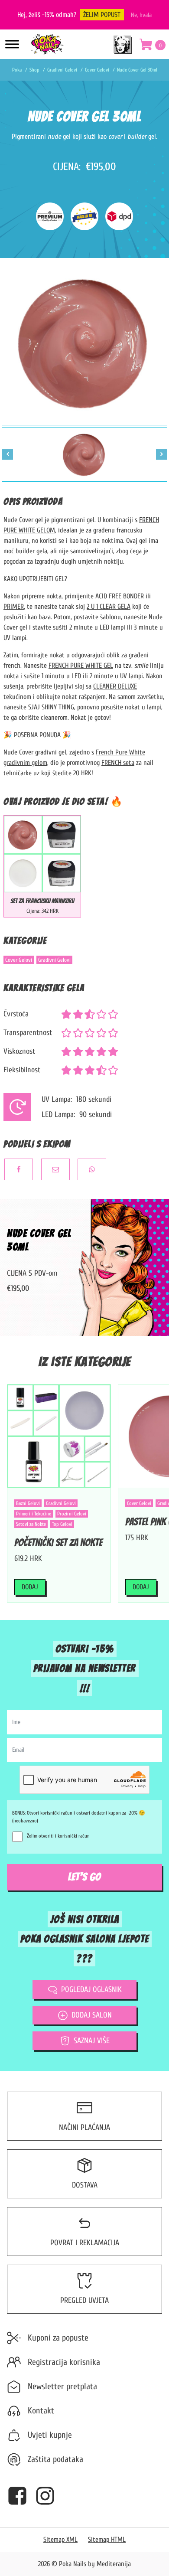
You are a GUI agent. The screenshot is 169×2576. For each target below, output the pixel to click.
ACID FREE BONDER (120, 596)
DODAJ (30, 1587)
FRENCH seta (118, 763)
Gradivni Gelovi (54, 960)
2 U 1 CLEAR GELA (109, 607)
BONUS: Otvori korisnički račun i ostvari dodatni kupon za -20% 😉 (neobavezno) (79, 1817)
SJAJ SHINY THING (51, 707)
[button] (153, 46)
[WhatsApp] (92, 1169)
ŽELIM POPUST (102, 15)
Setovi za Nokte (31, 1524)
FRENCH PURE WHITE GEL (81, 666)
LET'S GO (84, 1877)
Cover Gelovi (19, 960)
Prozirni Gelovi (72, 1514)
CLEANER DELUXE (115, 686)
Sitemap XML (60, 2540)
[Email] (55, 1169)
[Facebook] (19, 1169)
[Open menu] (12, 44)
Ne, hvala (141, 15)
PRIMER (14, 607)
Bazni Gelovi (28, 1503)
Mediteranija (114, 2564)
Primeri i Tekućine (34, 1514)
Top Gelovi (62, 1524)
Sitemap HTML (107, 2540)
